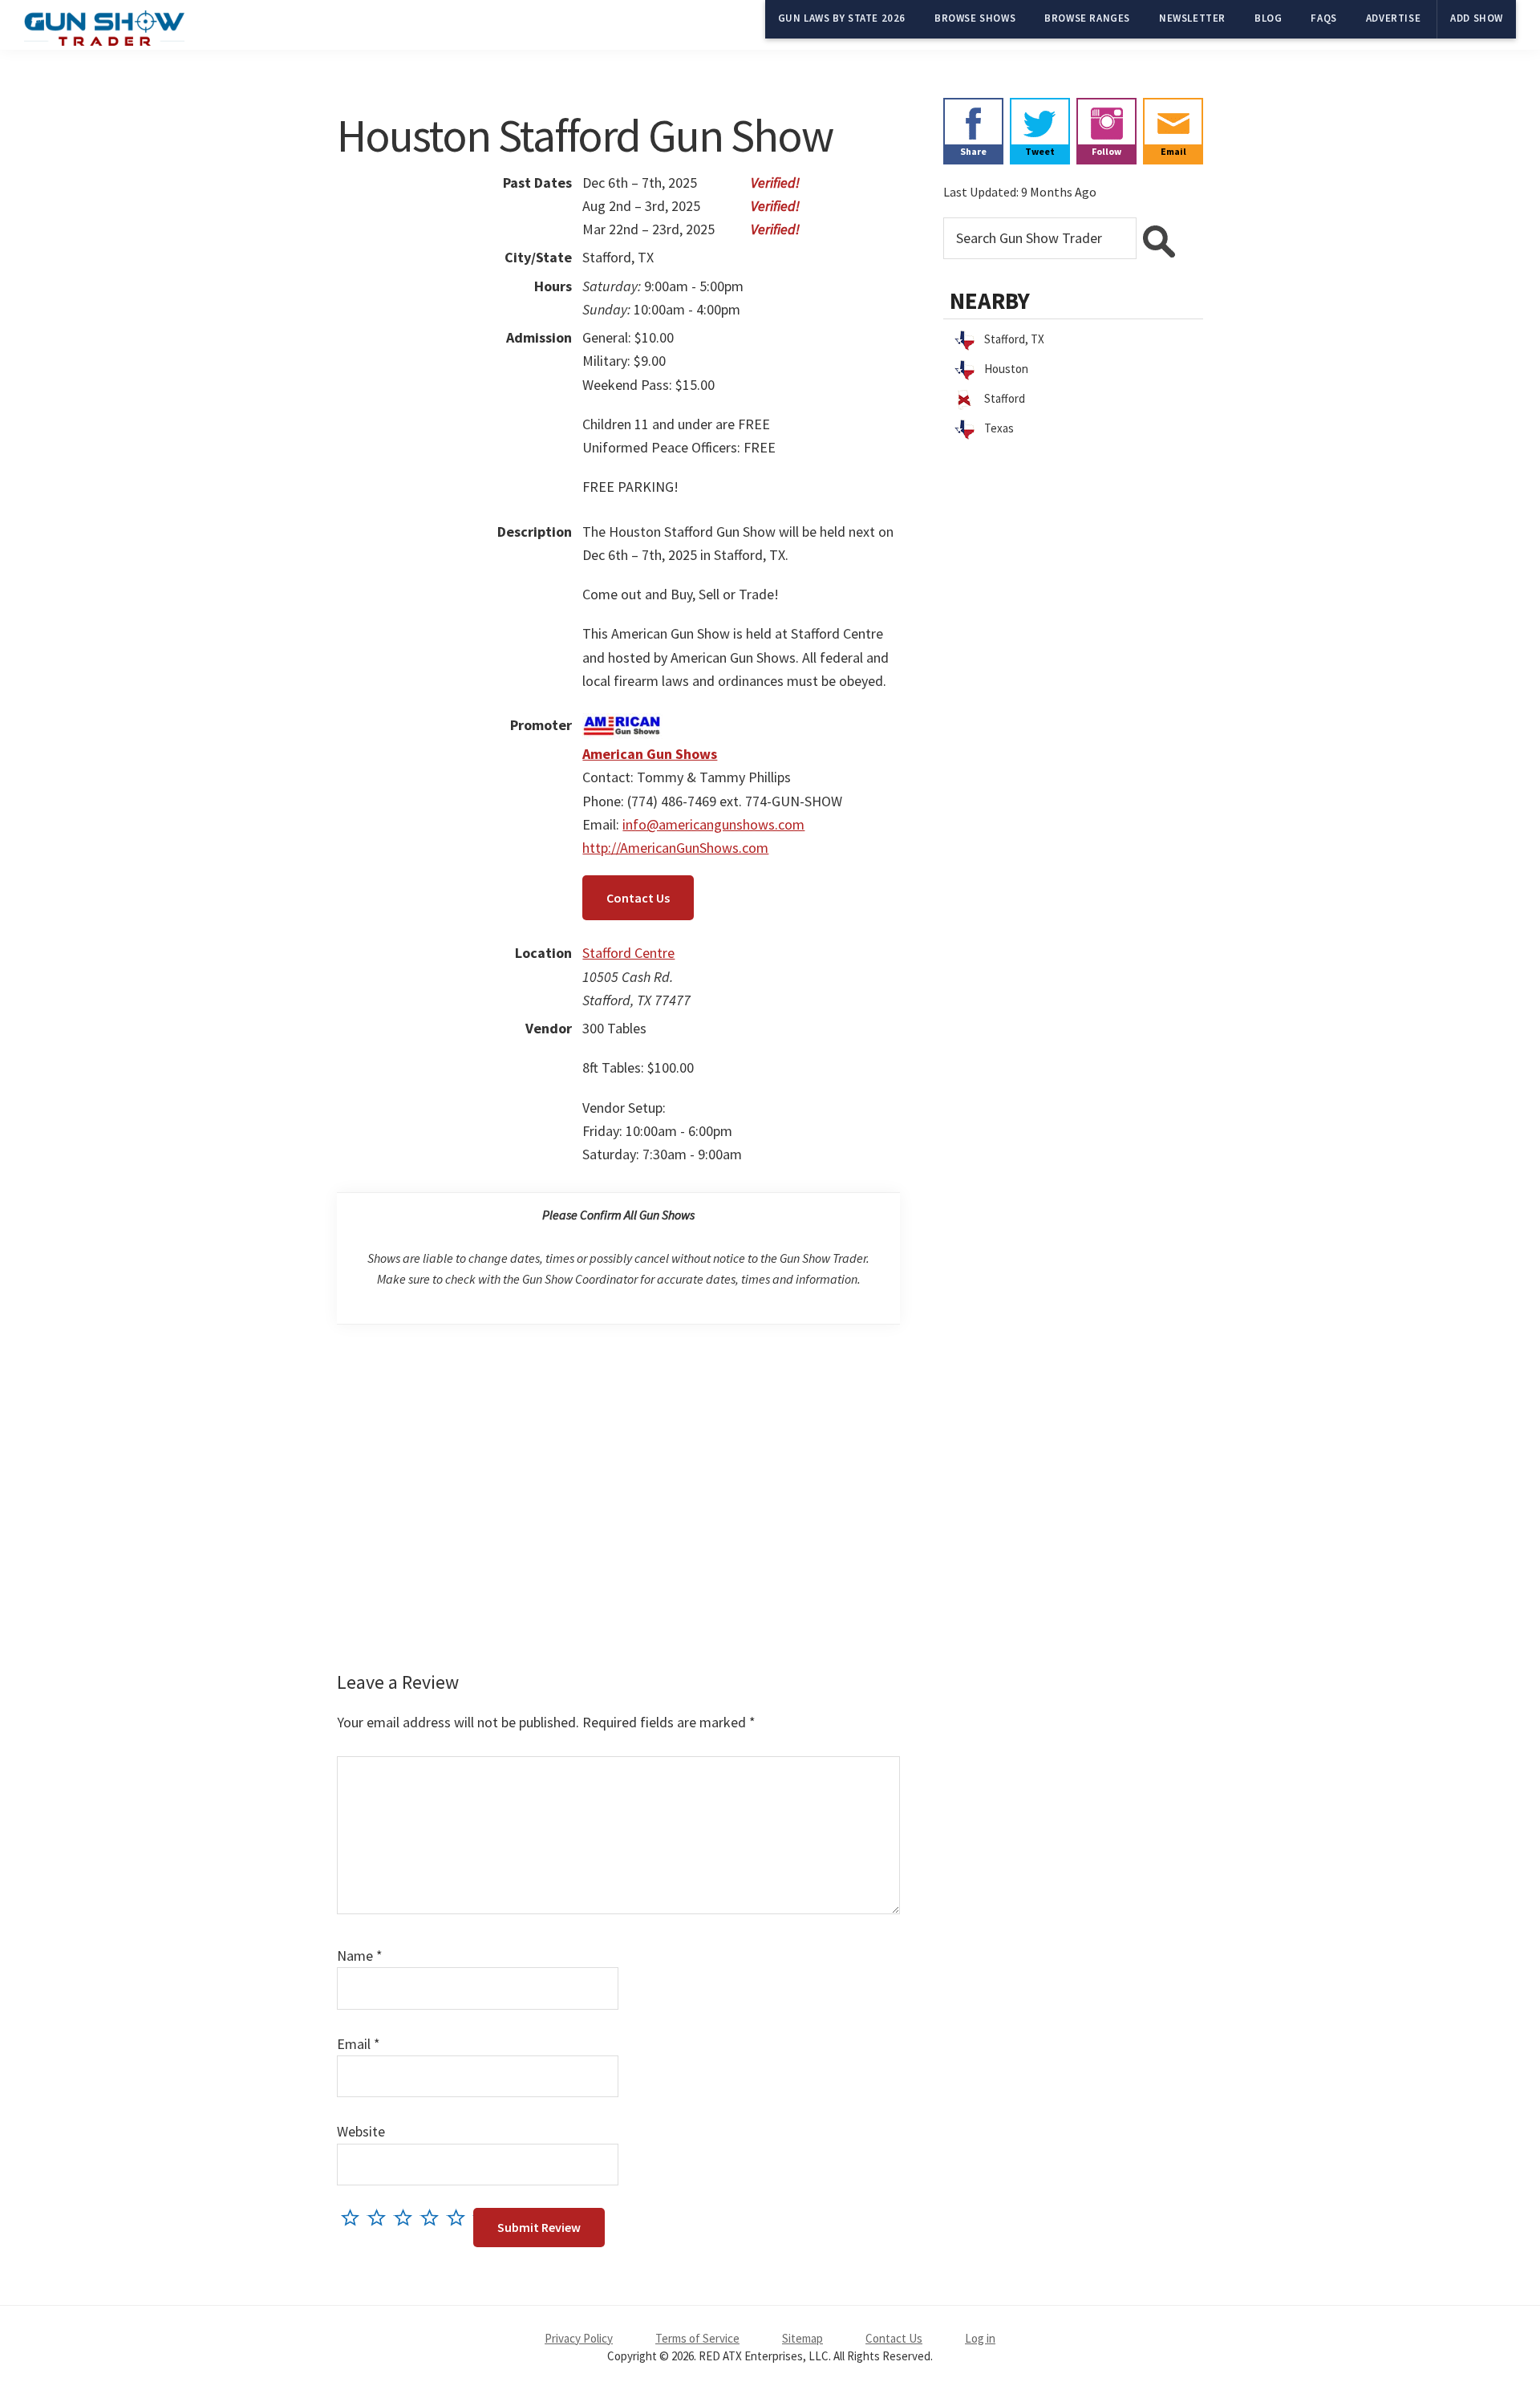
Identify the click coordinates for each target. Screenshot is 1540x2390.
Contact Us (638, 898)
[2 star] (381, 2217)
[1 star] (354, 2217)
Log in (980, 2338)
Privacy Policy (579, 2338)
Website (361, 2131)
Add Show (1477, 18)
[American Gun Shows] (622, 725)
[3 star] (407, 2217)
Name (360, 1956)
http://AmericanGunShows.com (675, 848)
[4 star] (434, 2217)
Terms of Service (697, 2338)
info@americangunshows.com (713, 824)
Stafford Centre (628, 953)
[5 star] (460, 2217)
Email (359, 2044)
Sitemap (802, 2338)
